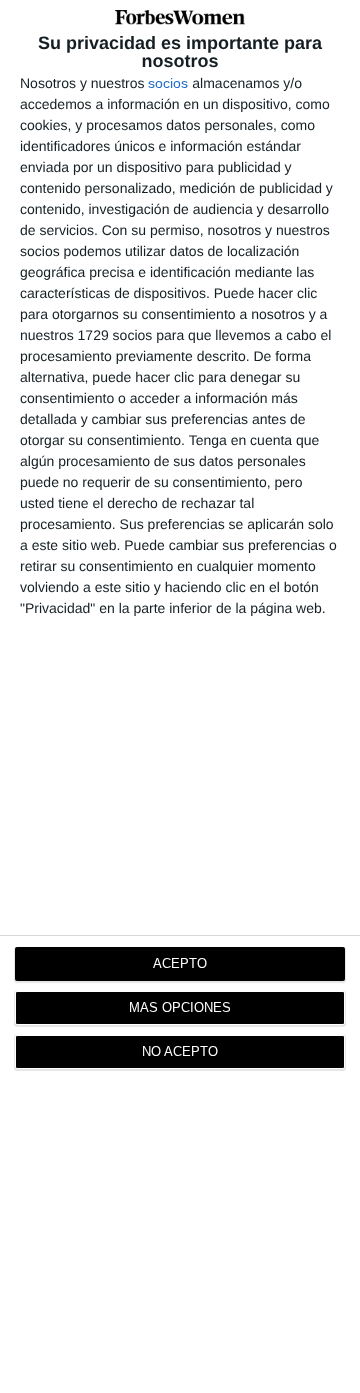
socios (168, 83)
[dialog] (180, 696)
